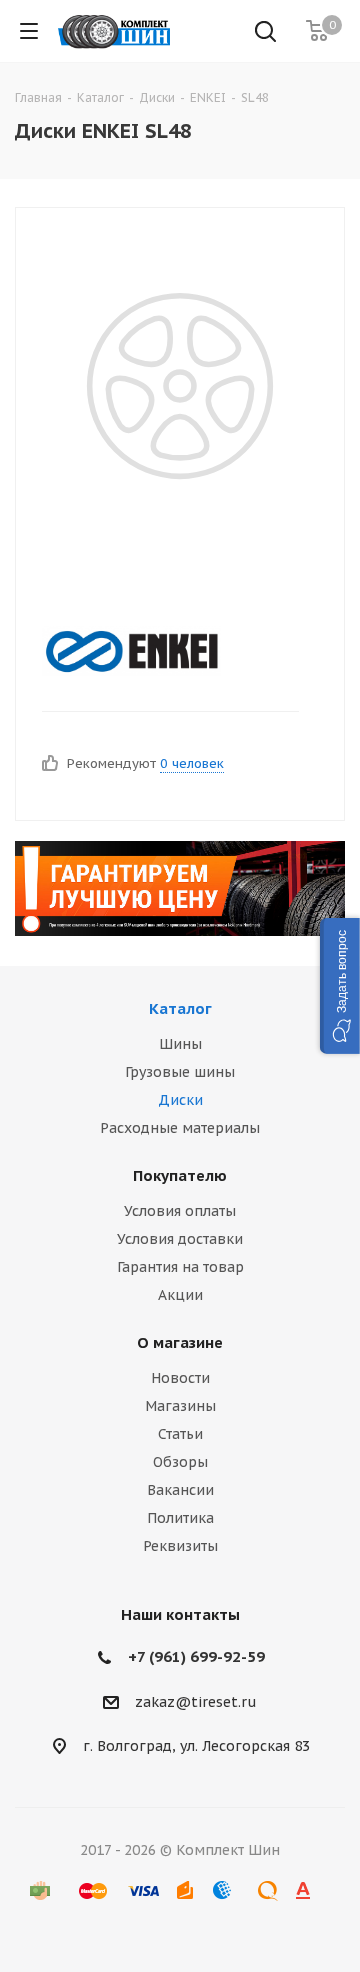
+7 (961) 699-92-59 (196, 1656)
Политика (180, 1518)
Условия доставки (180, 1239)
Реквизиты (180, 1546)
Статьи (180, 1434)
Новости (180, 1378)
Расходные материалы (180, 1128)
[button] (340, 986)
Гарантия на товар (180, 1267)
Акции (180, 1295)
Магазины (180, 1406)
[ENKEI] (164, 651)
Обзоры (180, 1462)
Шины (180, 1044)
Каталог (180, 1008)
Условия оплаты (180, 1211)
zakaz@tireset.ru (196, 1702)
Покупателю (180, 1175)
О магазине (180, 1342)
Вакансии (180, 1490)
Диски (180, 1100)
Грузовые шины (180, 1072)
